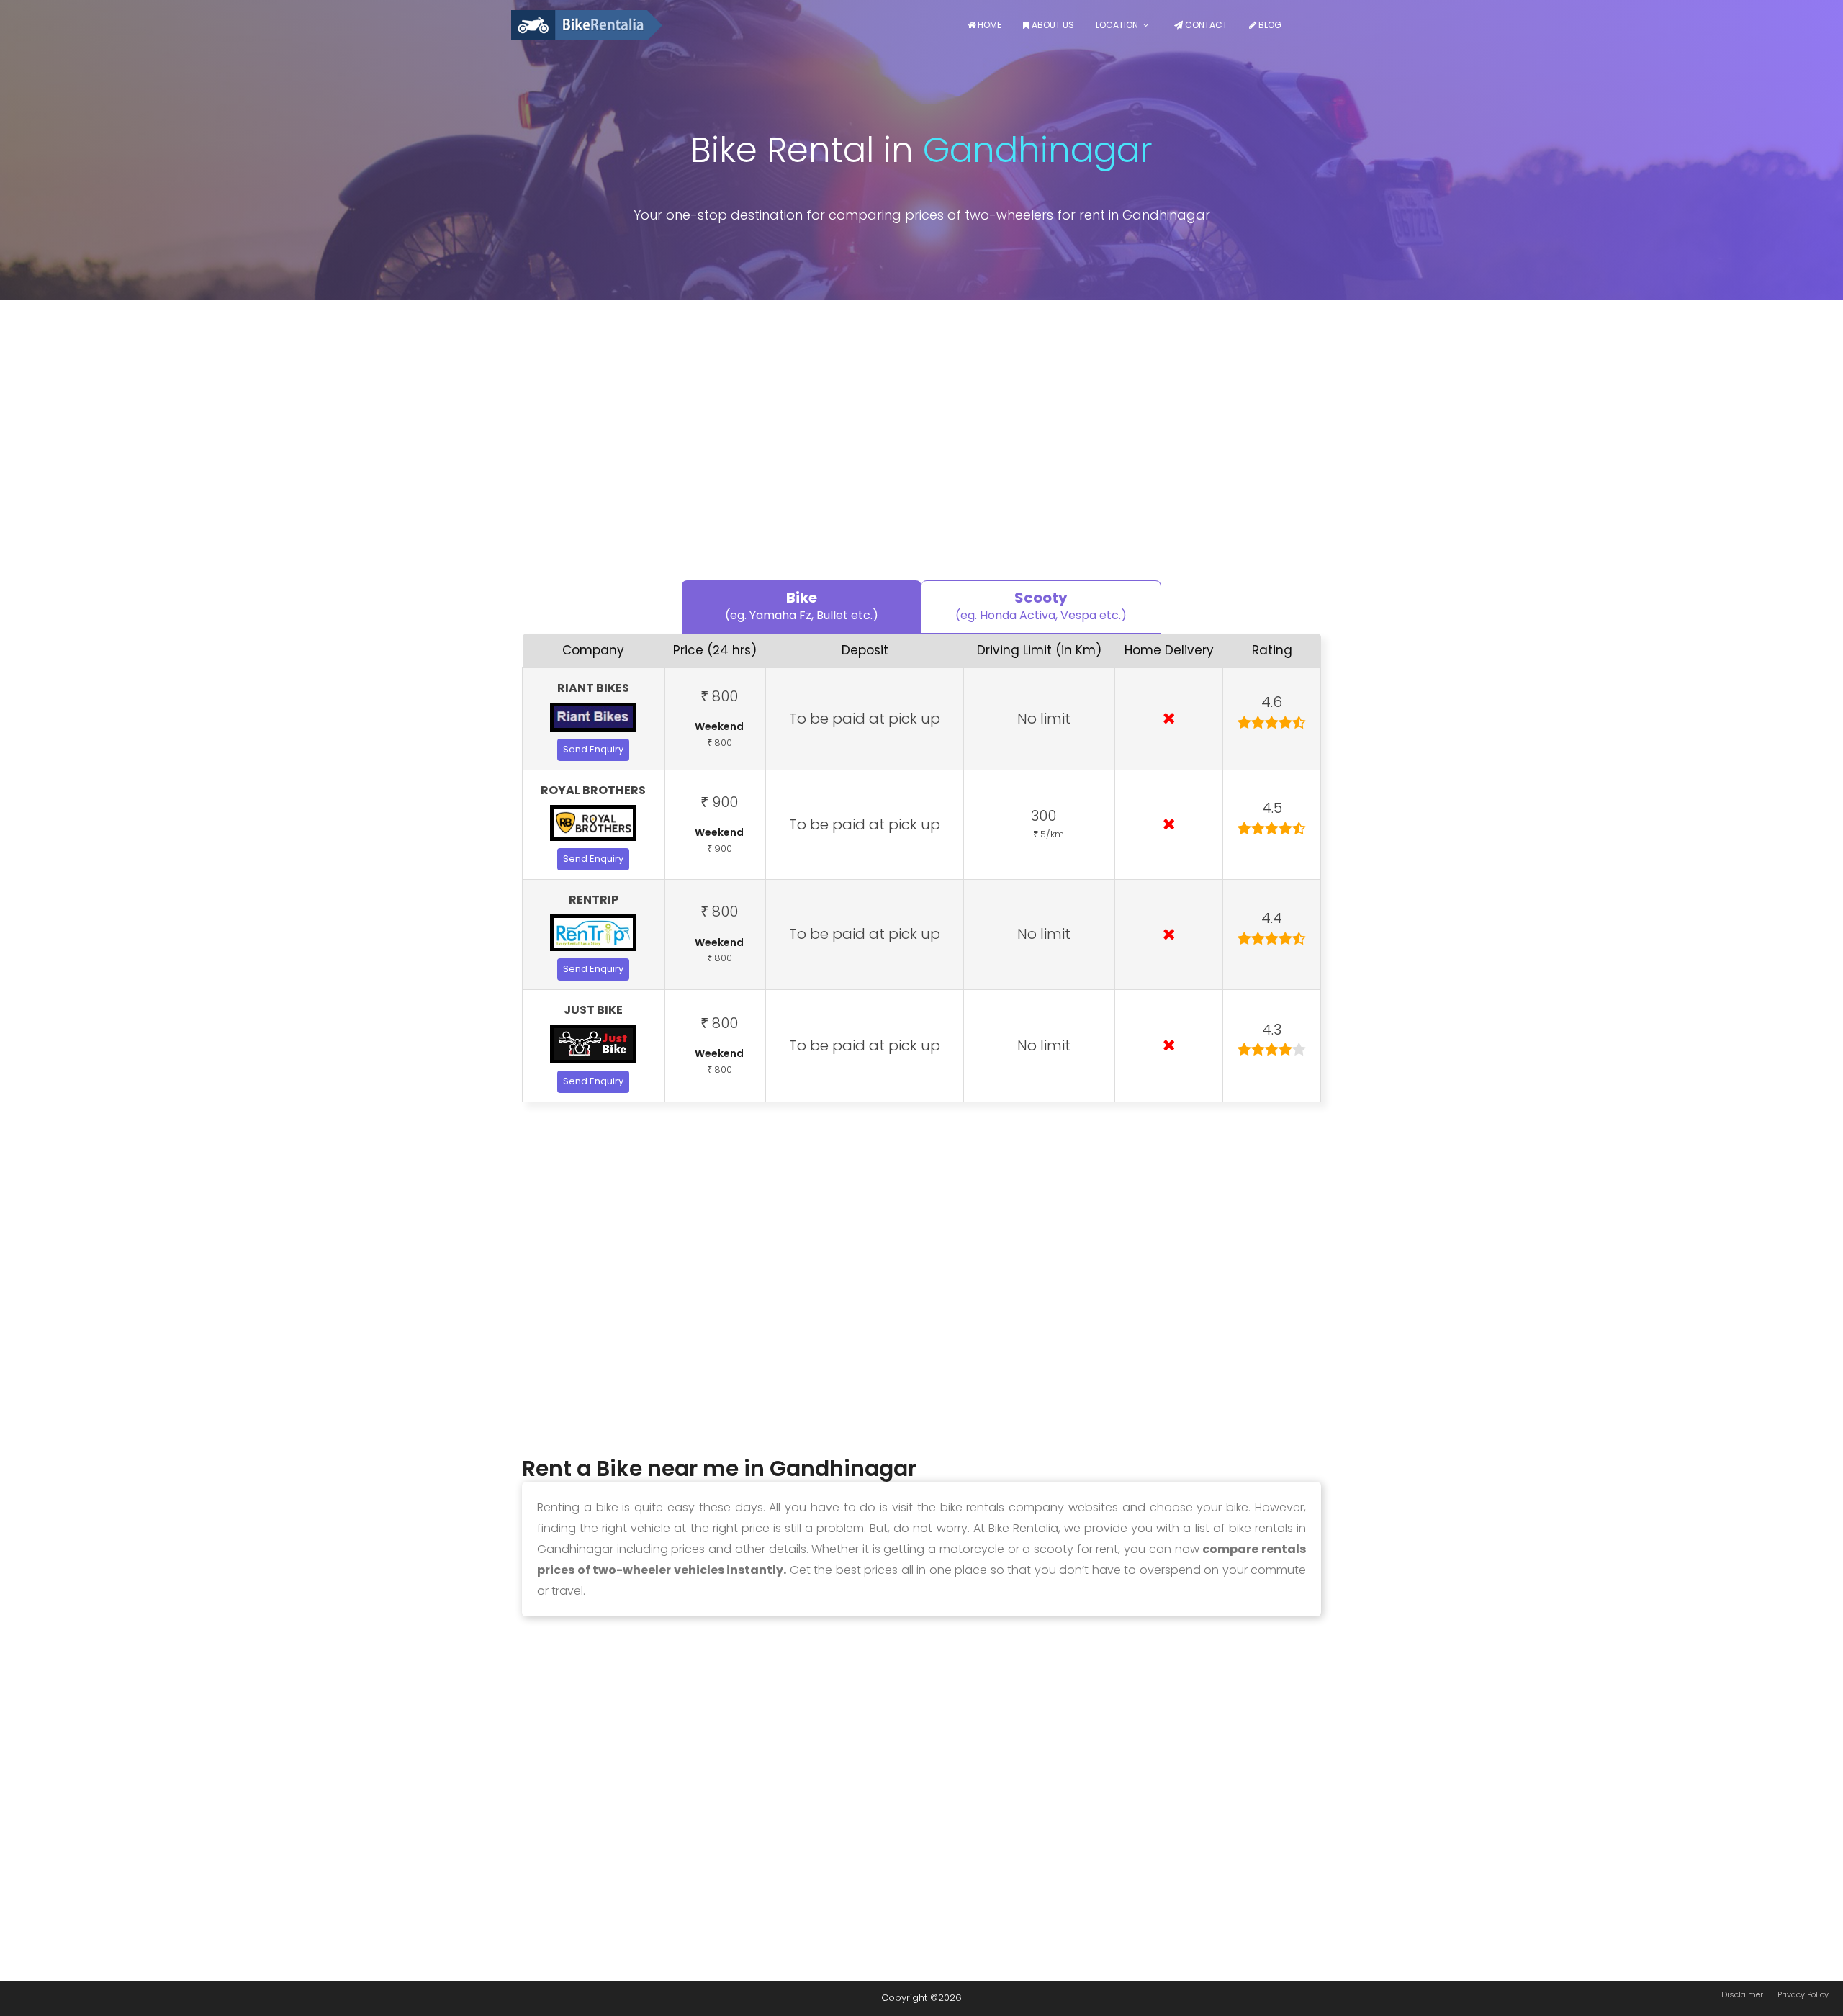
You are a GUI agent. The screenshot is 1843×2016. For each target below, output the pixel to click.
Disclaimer (1742, 1994)
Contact (1205, 25)
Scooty (1041, 606)
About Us (1052, 25)
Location (1117, 25)
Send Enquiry (593, 749)
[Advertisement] (921, 444)
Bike (802, 606)
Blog (1269, 25)
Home (988, 25)
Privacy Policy (1803, 1994)
